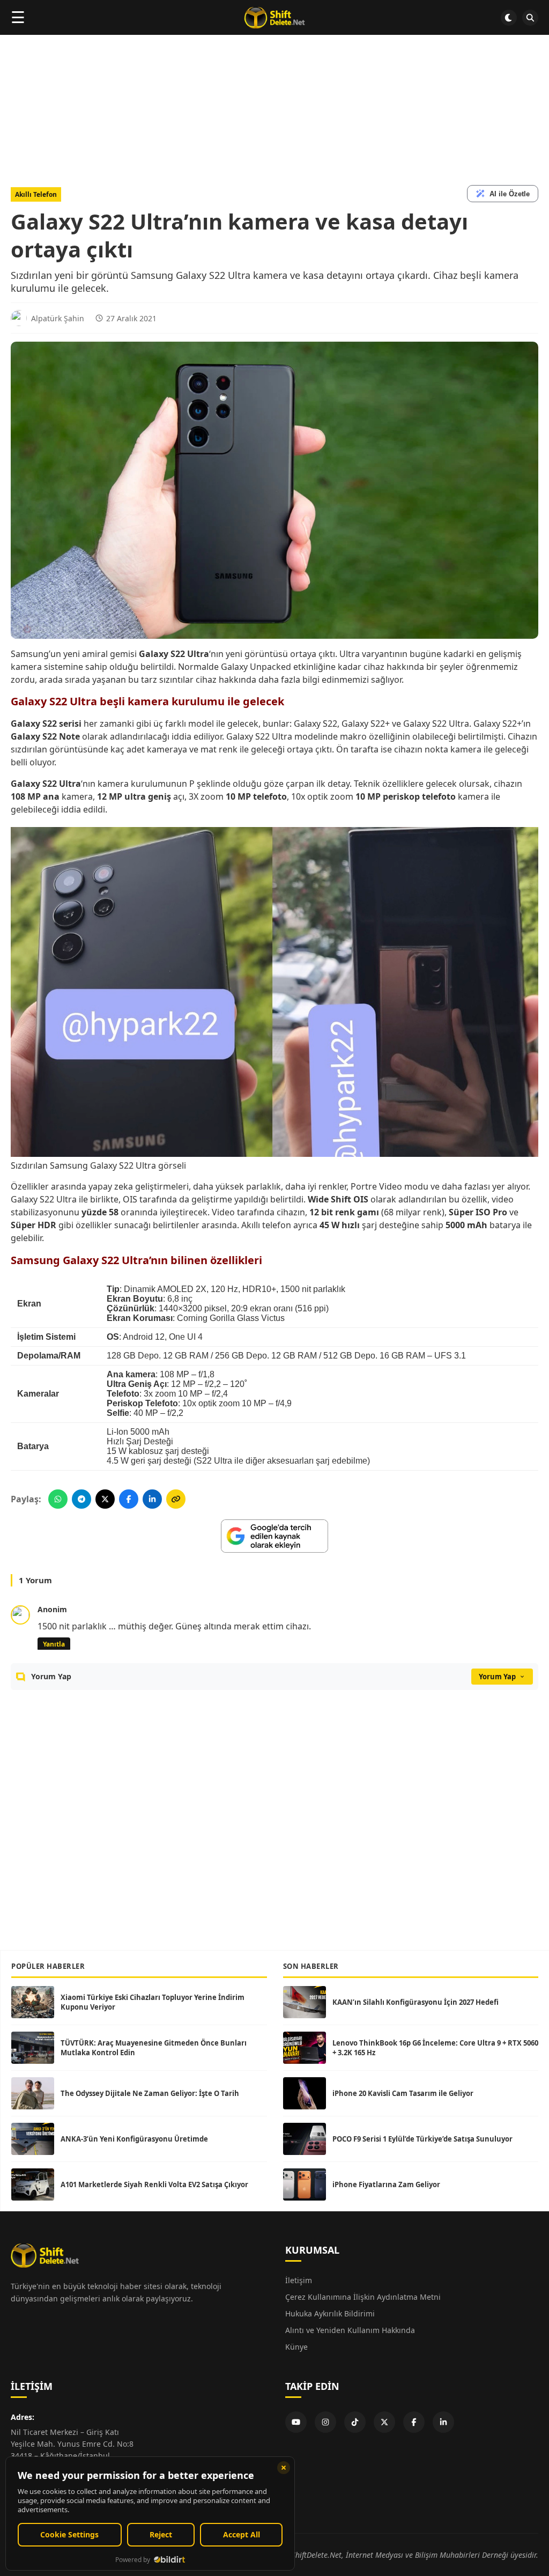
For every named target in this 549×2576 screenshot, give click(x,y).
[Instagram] (325, 2422)
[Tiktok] (355, 2422)
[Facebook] (414, 2422)
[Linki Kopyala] (176, 1499)
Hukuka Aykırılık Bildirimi (330, 2313)
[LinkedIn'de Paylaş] (152, 1499)
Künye (296, 2347)
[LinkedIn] (443, 2422)
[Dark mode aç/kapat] (509, 18)
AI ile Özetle (510, 194)
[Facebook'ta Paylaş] (129, 1499)
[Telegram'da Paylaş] (81, 1499)
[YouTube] (296, 2422)
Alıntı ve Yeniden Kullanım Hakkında (350, 2330)
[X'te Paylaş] (105, 1499)
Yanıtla (54, 1644)
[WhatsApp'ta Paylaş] (58, 1499)
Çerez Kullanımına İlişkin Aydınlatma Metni (363, 2297)
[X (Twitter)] (384, 2422)
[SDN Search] (530, 18)
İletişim (299, 2280)
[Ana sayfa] (274, 18)
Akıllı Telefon (36, 194)
